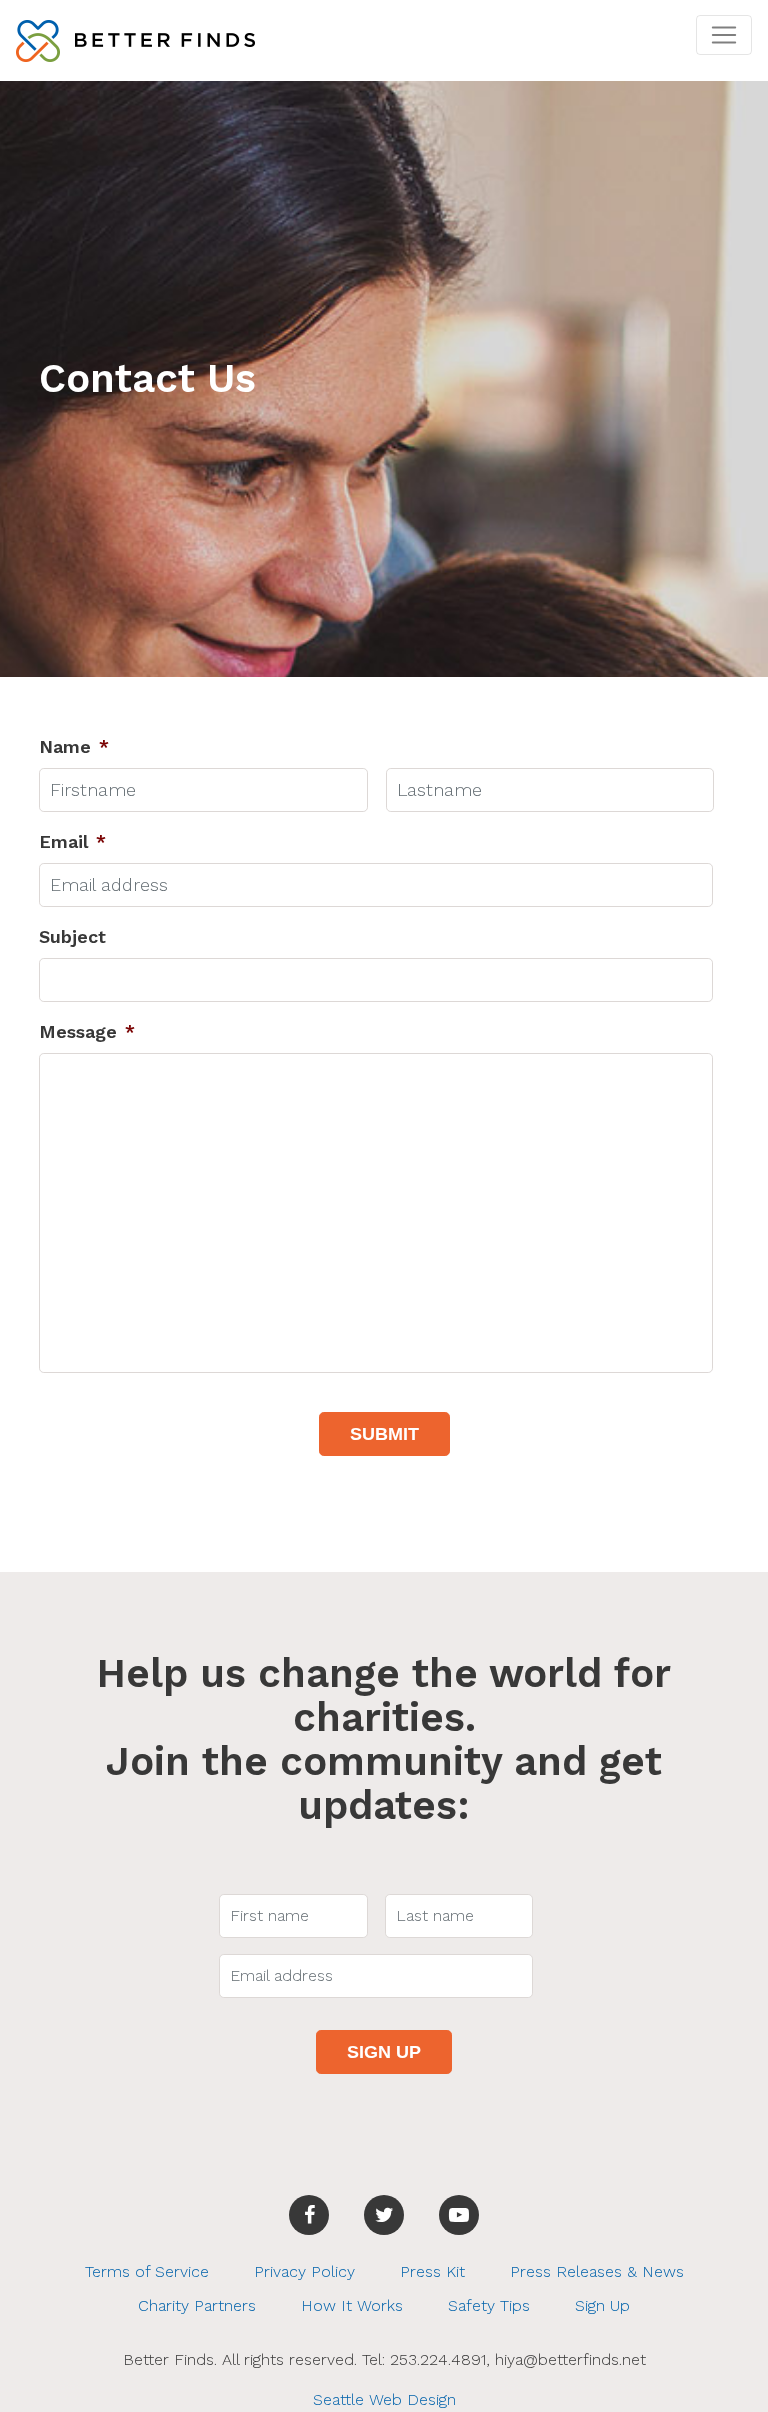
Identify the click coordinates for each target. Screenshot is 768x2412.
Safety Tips (489, 2305)
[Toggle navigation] (724, 35)
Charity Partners (197, 2305)
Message (87, 1031)
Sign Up (602, 2305)
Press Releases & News (597, 2271)
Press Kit (432, 2271)
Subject (72, 936)
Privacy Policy (304, 2271)
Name (74, 746)
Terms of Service (147, 2271)
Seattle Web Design (384, 2399)
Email (72, 841)
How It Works (352, 2305)
